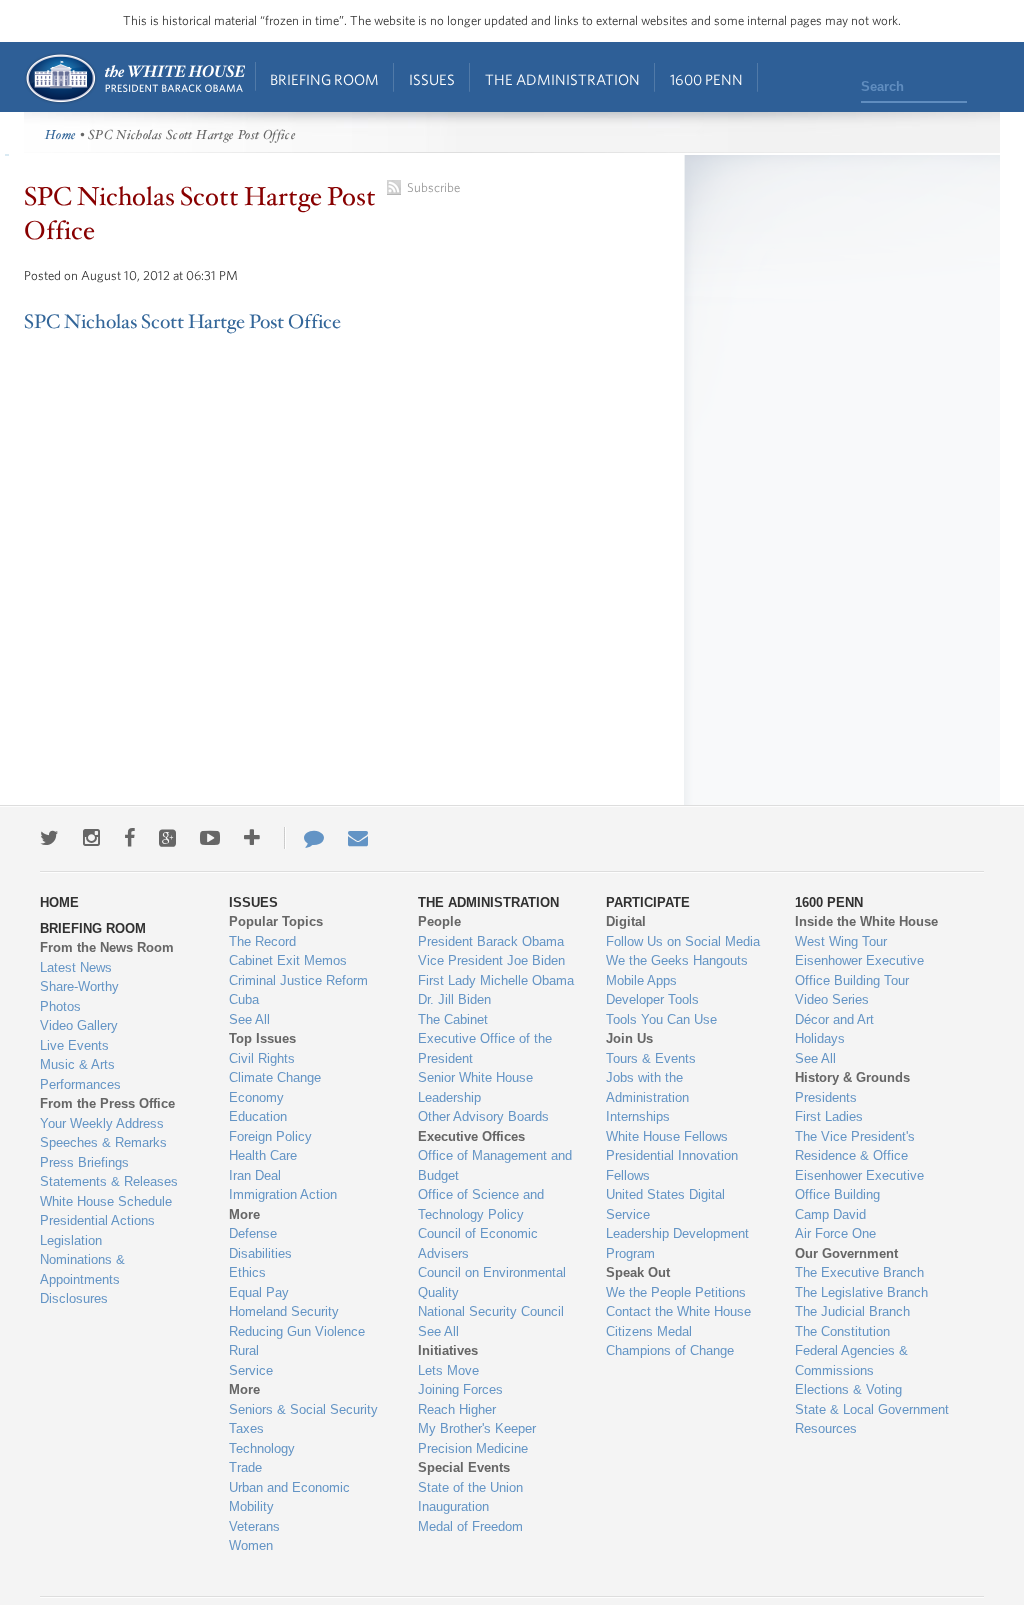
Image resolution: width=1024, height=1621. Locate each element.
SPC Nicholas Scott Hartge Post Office (182, 322)
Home (134, 78)
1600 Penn (706, 79)
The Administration (562, 79)
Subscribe (433, 187)
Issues (432, 79)
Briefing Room (324, 79)
